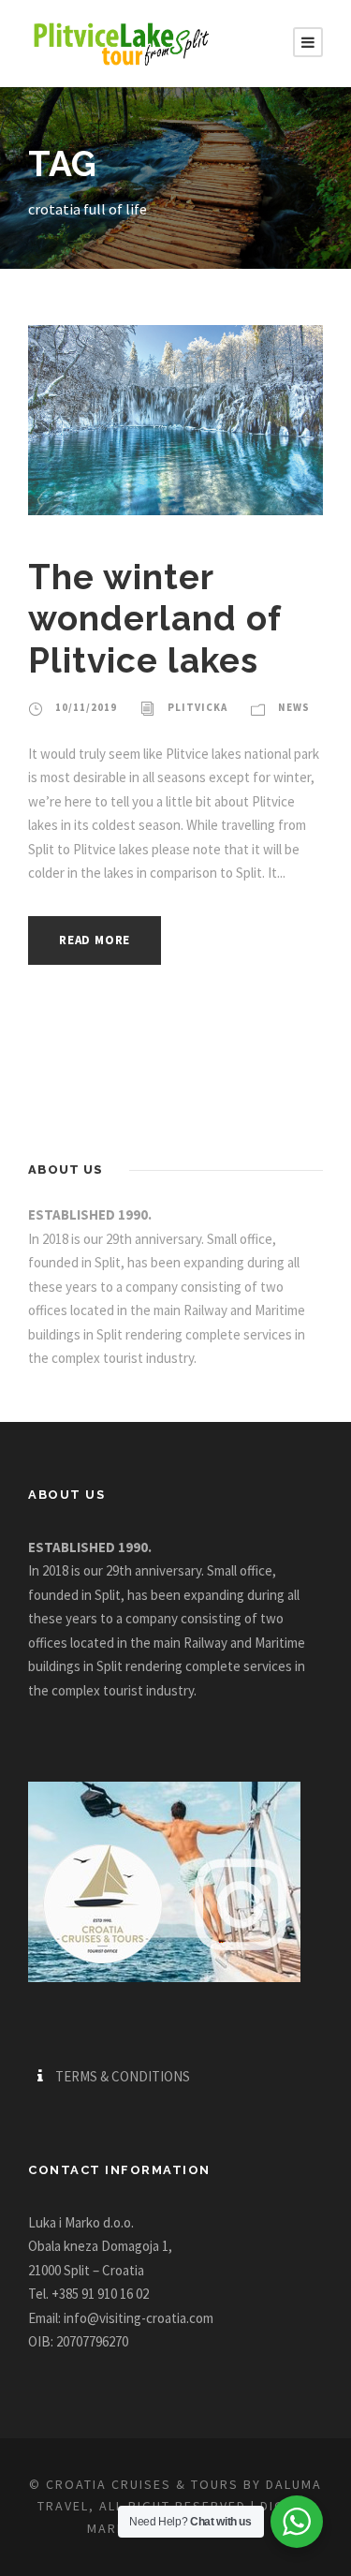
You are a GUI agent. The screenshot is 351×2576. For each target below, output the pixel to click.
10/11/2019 (86, 707)
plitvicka (197, 707)
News (294, 707)
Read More (95, 940)
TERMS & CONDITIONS (123, 2076)
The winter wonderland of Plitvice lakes (154, 619)
